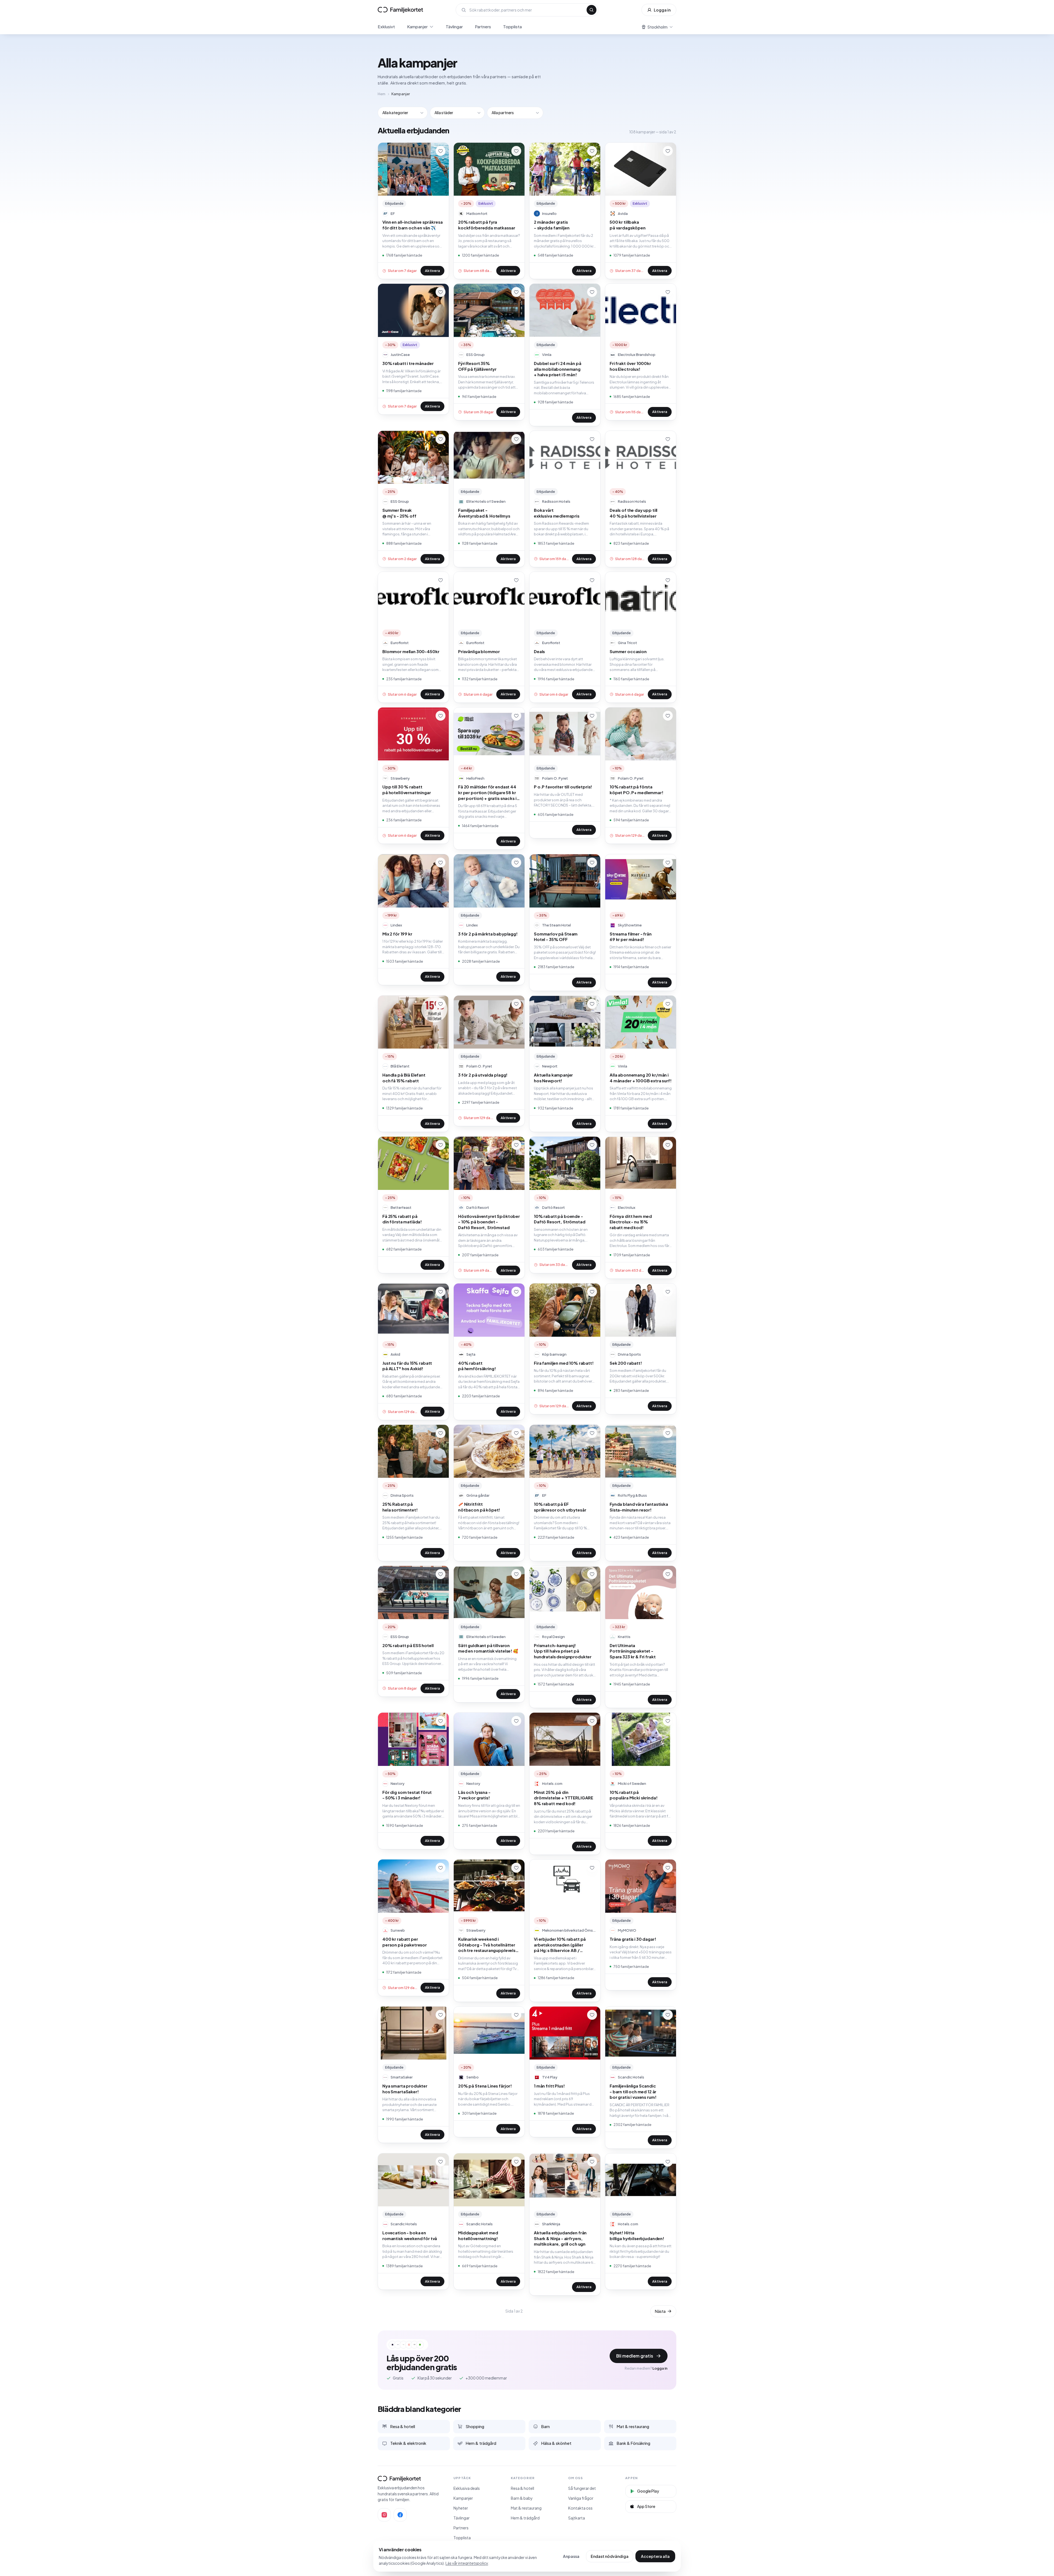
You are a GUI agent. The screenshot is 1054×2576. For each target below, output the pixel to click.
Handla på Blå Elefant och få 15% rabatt (404, 1078)
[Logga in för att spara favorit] (441, 151)
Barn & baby (522, 2498)
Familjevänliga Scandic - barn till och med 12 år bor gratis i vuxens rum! (633, 2091)
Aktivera (432, 271)
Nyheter (461, 2508)
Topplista (512, 26)
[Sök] (592, 10)
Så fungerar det (582, 2488)
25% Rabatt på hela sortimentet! (400, 1507)
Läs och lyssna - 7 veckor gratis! (474, 1795)
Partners (483, 26)
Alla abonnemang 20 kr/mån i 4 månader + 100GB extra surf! (641, 1078)
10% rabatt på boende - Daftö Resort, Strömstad (560, 1219)
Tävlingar (454, 26)
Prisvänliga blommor (479, 651)
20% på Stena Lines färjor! (485, 2086)
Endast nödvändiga (610, 2556)
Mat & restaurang (526, 2508)
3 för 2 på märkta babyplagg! (488, 934)
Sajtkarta (577, 2518)
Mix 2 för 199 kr (397, 934)
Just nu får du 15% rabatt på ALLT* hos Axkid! (407, 1366)
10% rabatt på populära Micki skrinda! (634, 1795)
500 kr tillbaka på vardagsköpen (628, 225)
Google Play (648, 2491)
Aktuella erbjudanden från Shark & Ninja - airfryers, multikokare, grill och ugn (560, 2238)
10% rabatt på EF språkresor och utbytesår (560, 1507)
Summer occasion (628, 651)
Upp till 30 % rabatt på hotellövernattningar (407, 790)
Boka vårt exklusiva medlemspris (557, 513)
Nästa (660, 2311)
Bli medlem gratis (635, 2356)
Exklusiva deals (467, 2488)
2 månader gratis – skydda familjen (552, 225)
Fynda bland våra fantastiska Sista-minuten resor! (639, 1507)
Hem (382, 94)
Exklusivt (386, 26)
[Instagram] (384, 2515)
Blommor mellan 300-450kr (411, 651)
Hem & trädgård (525, 2518)
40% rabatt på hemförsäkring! (477, 1366)
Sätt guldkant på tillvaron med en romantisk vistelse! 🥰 (488, 1648)
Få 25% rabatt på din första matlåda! (402, 1219)
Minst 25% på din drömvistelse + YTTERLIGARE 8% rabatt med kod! (564, 1798)
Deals (539, 651)
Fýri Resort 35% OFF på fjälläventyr (477, 366)
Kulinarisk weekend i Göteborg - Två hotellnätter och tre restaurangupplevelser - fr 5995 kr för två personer (489, 1945)
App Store (646, 2506)
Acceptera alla (655, 2556)
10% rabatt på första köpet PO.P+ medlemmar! (637, 790)
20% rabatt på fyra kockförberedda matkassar (487, 225)
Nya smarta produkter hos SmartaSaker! (405, 2089)
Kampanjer (417, 26)
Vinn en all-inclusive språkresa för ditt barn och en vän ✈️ (412, 225)
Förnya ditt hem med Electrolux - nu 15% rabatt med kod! (631, 1222)
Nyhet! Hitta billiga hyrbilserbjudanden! (637, 2235)
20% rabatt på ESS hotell (408, 1645)
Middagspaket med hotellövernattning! (478, 2235)
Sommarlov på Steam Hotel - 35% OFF (556, 937)
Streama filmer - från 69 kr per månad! (631, 937)
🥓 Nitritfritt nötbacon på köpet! (479, 1507)
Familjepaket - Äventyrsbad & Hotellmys (484, 513)
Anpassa (571, 2556)
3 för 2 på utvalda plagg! (483, 1075)
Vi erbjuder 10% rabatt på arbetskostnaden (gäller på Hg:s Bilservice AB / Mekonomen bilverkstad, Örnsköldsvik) (560, 1945)
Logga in (662, 10)
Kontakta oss (580, 2508)
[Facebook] (400, 2515)
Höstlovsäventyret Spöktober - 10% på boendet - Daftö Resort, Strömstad (489, 1222)
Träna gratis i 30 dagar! (633, 1939)
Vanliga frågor (581, 2498)
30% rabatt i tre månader (408, 363)
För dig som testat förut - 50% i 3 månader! (407, 1795)
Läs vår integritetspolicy (467, 2563)
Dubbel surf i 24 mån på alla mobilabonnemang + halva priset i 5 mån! (558, 369)
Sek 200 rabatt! (626, 1363)
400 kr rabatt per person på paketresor (405, 1942)
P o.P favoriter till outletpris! (563, 787)
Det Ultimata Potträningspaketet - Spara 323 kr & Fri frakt (633, 1651)
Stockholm (658, 27)
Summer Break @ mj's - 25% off (399, 513)
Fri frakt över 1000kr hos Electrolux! (630, 366)
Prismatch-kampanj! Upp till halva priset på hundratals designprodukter (563, 1651)
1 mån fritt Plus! (549, 2086)
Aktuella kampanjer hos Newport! (553, 1078)
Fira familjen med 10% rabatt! (564, 1363)
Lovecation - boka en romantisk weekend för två (410, 2235)
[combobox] (526, 10)
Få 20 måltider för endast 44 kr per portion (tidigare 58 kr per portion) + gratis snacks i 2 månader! (489, 793)
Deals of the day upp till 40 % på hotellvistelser (633, 513)
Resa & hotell (522, 2488)
